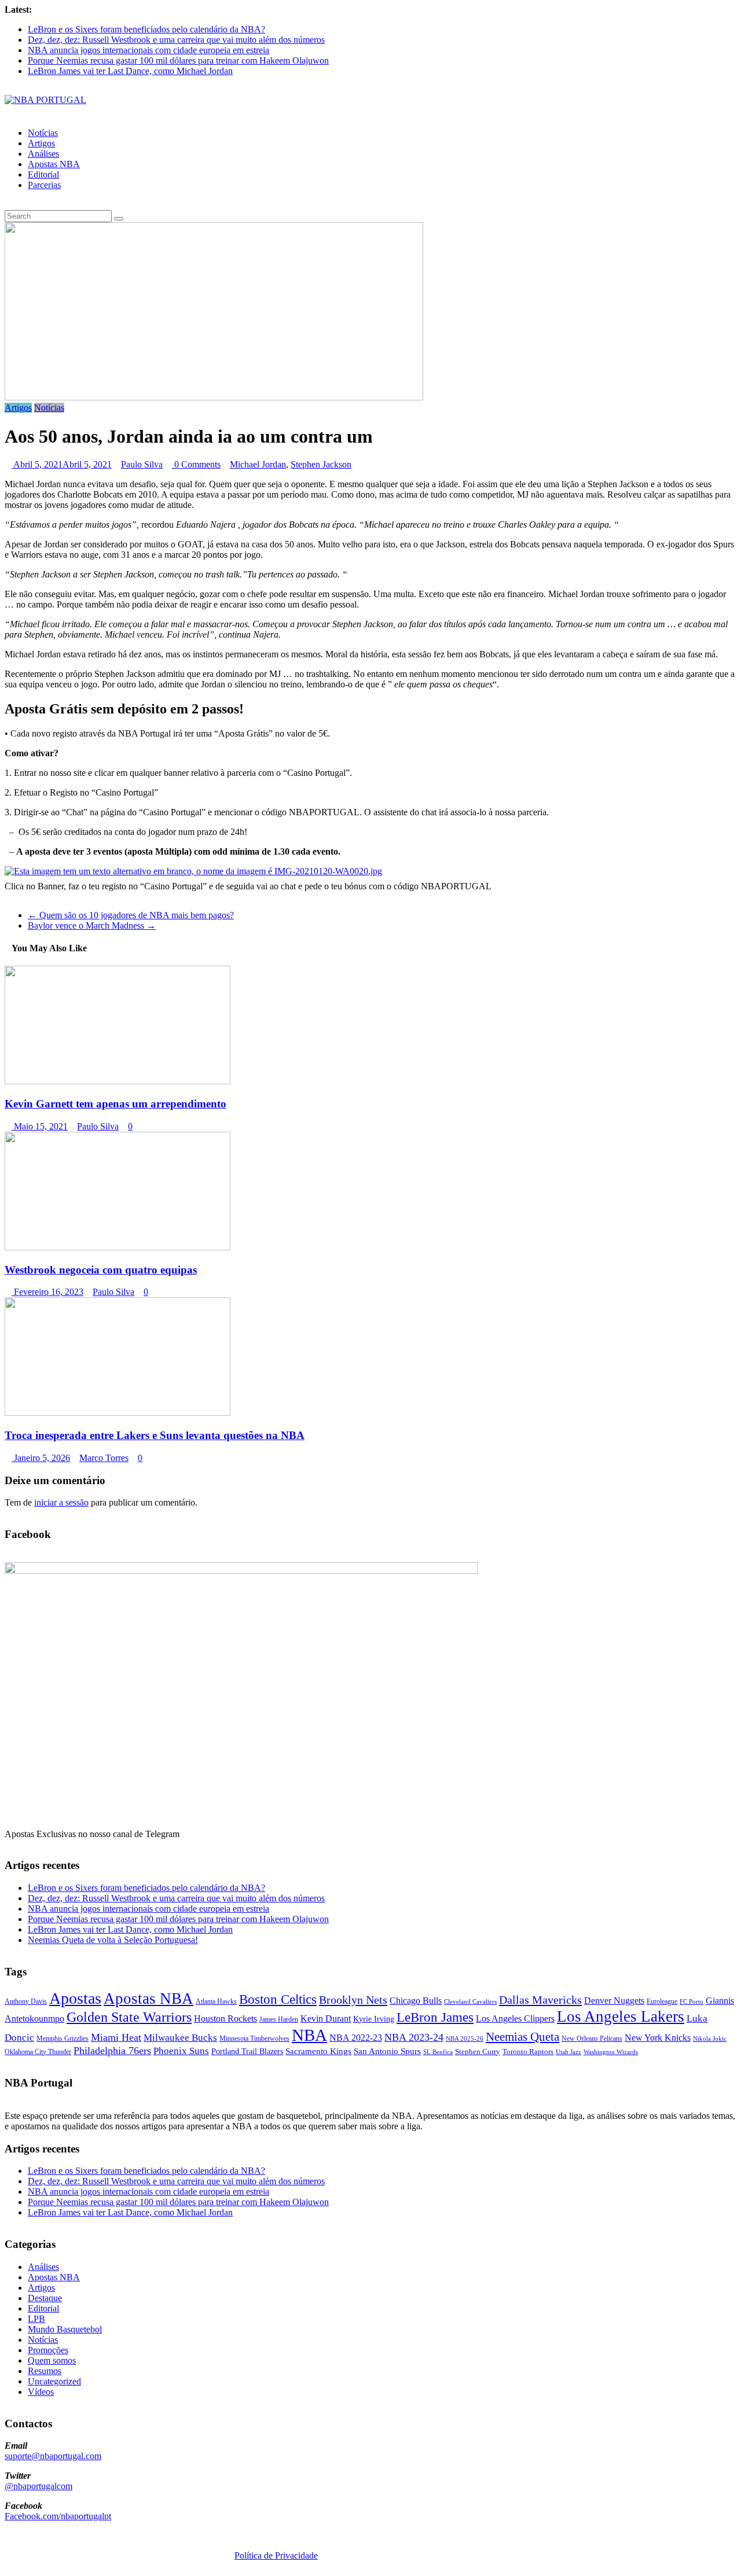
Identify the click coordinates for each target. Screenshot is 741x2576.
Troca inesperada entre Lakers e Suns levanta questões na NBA (155, 1435)
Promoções (48, 2350)
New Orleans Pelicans (592, 2038)
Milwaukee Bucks (180, 2038)
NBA (309, 2035)
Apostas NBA (54, 164)
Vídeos (41, 2392)
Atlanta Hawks (216, 2001)
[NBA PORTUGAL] (45, 100)
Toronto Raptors (528, 2051)
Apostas (75, 1998)
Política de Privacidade (276, 2555)
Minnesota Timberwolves (254, 2038)
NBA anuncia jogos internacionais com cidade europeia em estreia (148, 50)
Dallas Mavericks (540, 2000)
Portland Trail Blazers (247, 2051)
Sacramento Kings (318, 2051)
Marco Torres (104, 1458)
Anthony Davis (26, 2001)
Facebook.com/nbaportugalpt (58, 2516)
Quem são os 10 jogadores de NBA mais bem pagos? (131, 915)
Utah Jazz (568, 2052)
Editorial (43, 174)
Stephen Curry (478, 2051)
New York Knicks (658, 2038)
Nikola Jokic (710, 2039)
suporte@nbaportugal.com (53, 2456)
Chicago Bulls (416, 2001)
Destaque (45, 2298)
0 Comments (196, 464)
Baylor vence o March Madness (92, 925)
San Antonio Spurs (387, 2051)
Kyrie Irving (374, 2019)
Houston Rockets (225, 2019)
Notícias (43, 133)
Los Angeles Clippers (515, 2019)
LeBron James (435, 2017)
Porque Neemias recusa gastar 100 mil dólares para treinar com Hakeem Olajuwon (178, 60)
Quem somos (52, 2360)
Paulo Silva (142, 464)
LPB (36, 2319)
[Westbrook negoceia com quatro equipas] (118, 1247)
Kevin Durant (326, 2019)
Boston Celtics (278, 1999)
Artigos (41, 143)
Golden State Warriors (129, 2017)
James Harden (279, 2019)
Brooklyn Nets (353, 2000)
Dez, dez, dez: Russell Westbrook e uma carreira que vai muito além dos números (176, 40)
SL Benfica (438, 2052)
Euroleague (662, 2001)
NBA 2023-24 (414, 2037)
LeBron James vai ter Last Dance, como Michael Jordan (130, 71)
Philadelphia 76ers (112, 2051)
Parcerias (44, 185)
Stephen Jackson (321, 464)
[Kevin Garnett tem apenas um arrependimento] (118, 1081)
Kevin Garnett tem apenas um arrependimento (115, 1104)
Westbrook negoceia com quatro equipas (101, 1270)
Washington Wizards (611, 2052)
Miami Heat (116, 2037)
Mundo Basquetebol (65, 2329)
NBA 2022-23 (356, 2038)
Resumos (45, 2371)
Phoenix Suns (181, 2051)
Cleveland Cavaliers (470, 2001)
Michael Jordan (258, 464)
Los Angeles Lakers (621, 2016)
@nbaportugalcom (38, 2486)
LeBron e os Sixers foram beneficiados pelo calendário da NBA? (146, 29)
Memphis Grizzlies (63, 2038)
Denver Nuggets (614, 2001)
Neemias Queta (522, 2037)
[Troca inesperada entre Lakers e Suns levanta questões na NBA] (118, 1413)
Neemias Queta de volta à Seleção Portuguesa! (113, 1940)
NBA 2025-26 (465, 2039)
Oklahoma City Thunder (38, 2052)
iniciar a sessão (61, 1502)
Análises (43, 154)
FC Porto (692, 2001)
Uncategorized (54, 2381)
